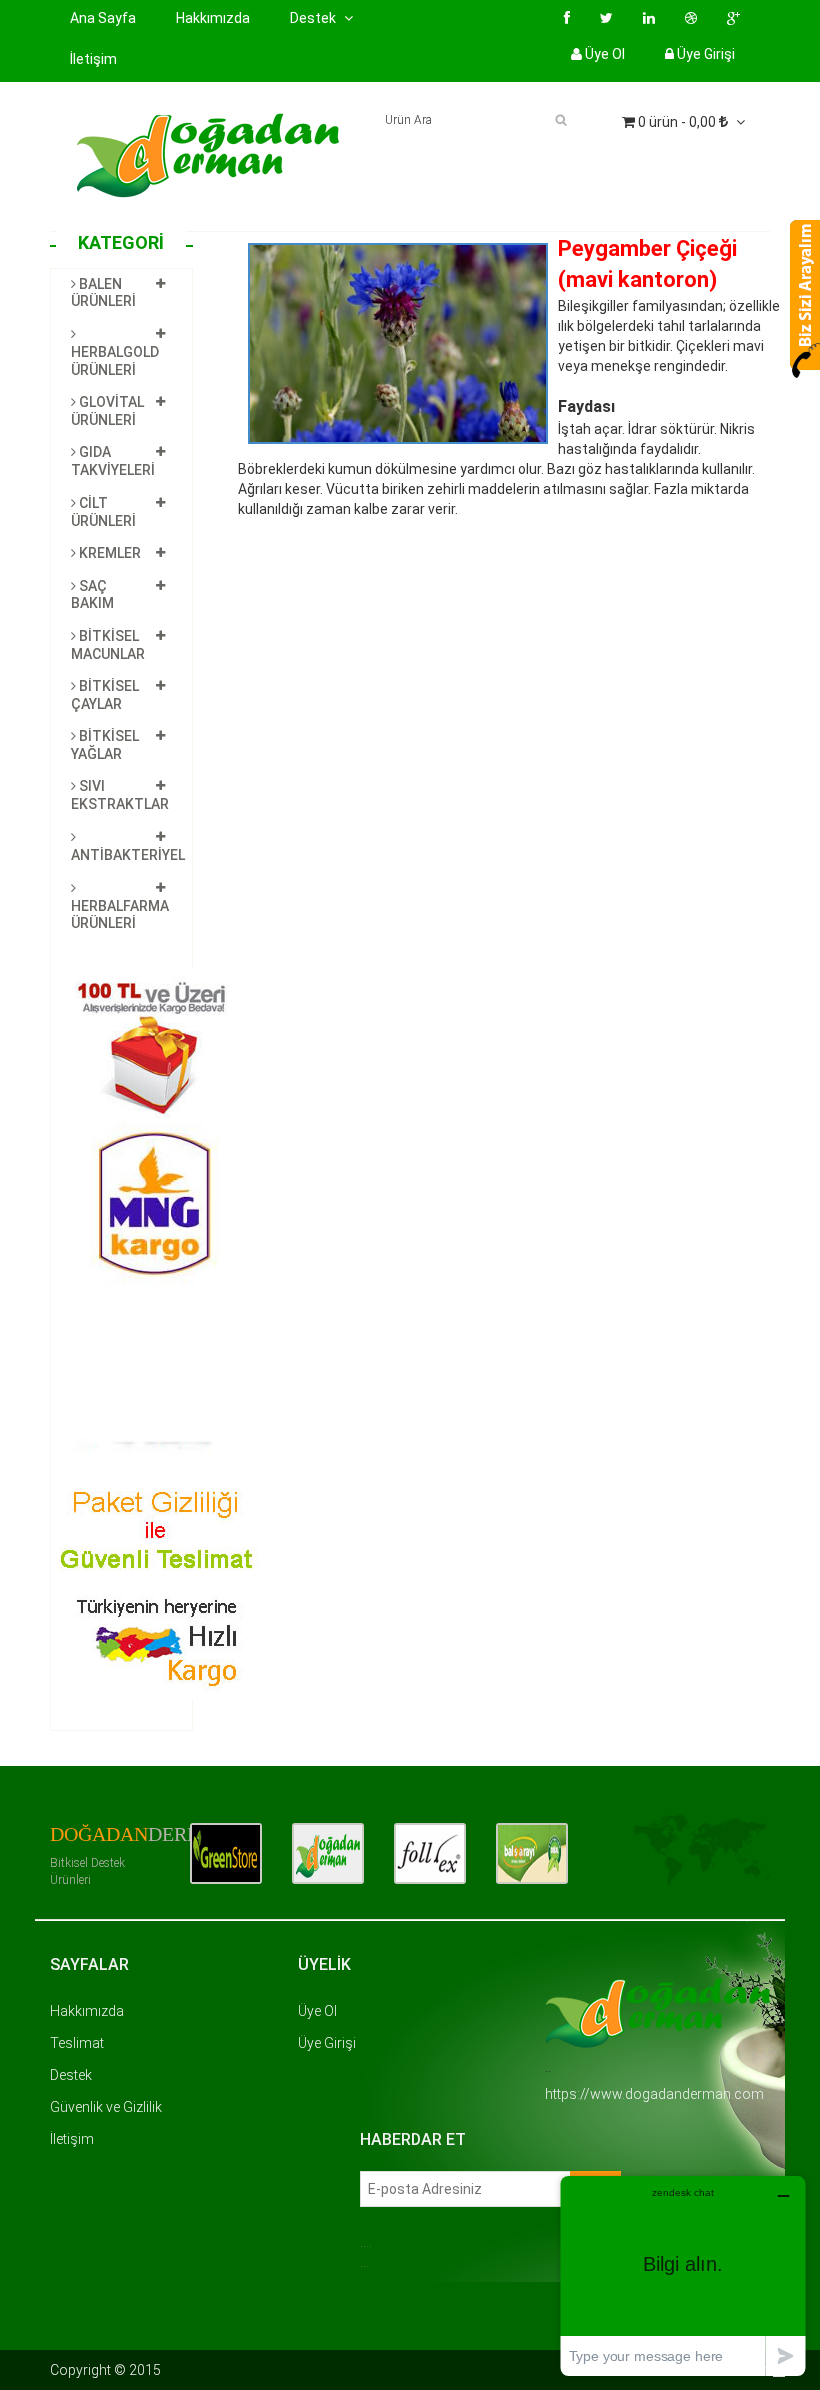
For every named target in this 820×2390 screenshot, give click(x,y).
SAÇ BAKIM (92, 595)
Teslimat (77, 2043)
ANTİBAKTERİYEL (128, 855)
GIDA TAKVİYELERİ (113, 461)
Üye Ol (603, 54)
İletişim (93, 59)
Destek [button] (314, 18)
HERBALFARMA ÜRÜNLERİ (120, 915)
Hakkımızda (213, 17)
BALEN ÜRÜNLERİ (103, 293)
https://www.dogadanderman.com (654, 2094)
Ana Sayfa (103, 18)
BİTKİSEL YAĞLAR (105, 745)
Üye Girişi (704, 54)
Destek (71, 2075)
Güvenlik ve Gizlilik (106, 2107)
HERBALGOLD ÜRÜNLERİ (115, 361)
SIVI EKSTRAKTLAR (120, 795)
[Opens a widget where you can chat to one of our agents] (683, 2275)
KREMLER (108, 553)
